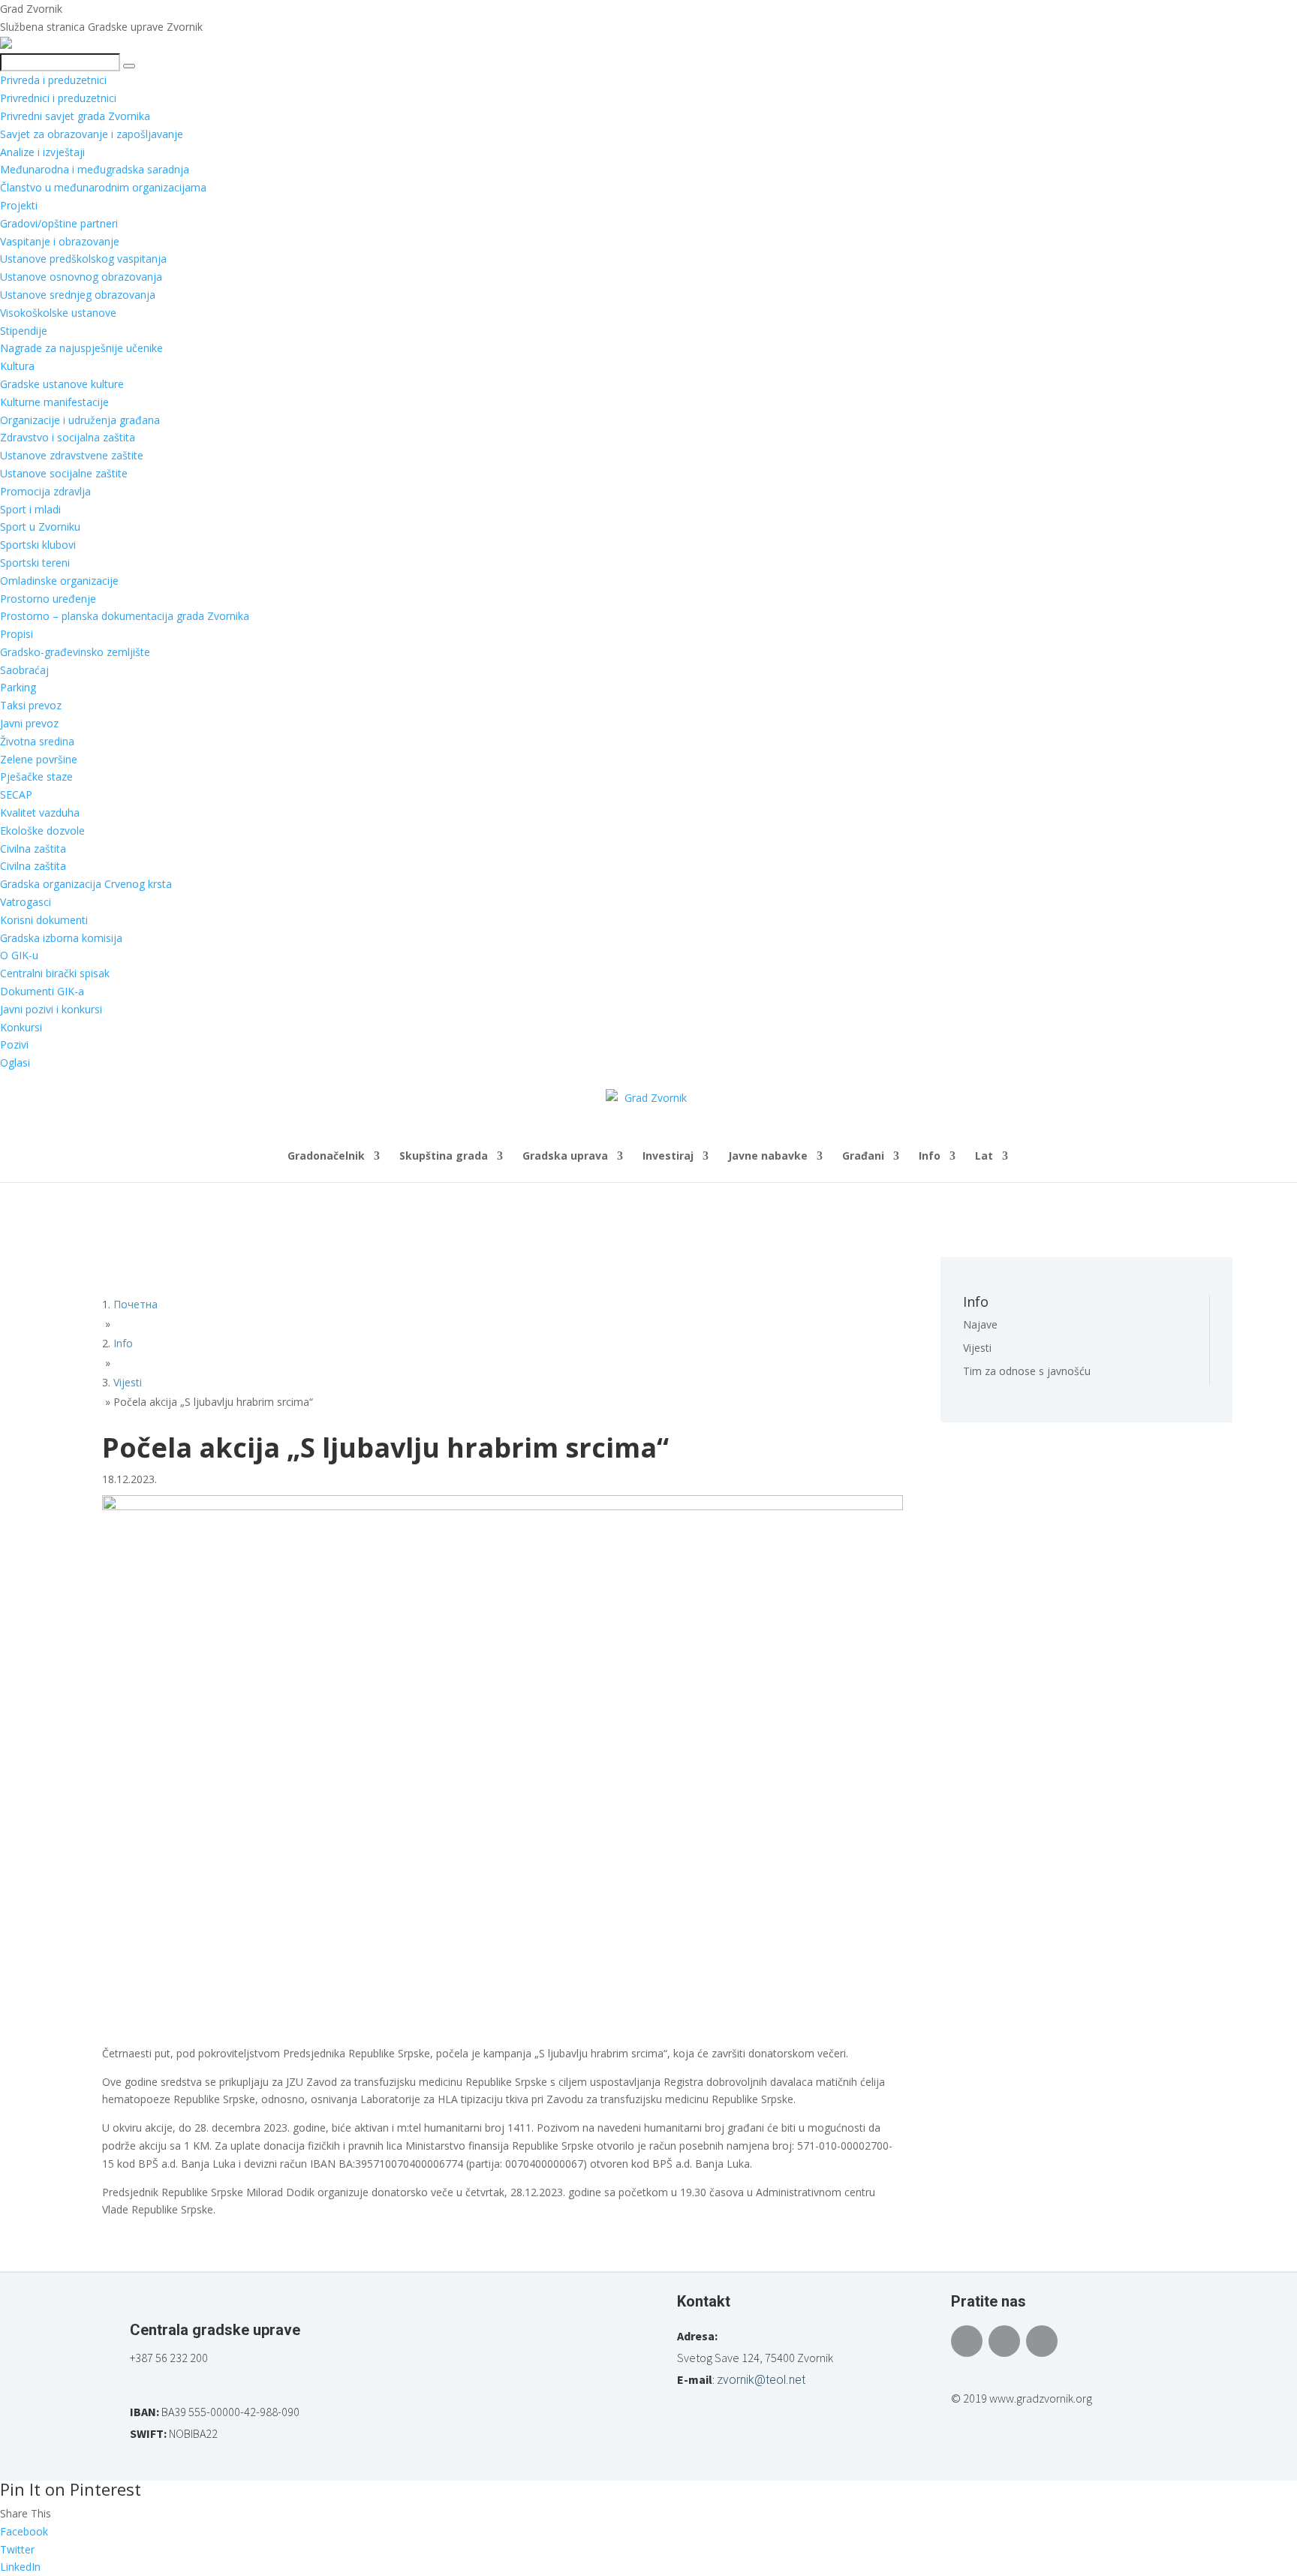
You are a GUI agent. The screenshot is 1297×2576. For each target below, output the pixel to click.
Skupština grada (444, 1157)
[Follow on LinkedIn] (1042, 2341)
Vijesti (977, 1348)
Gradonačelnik (326, 1157)
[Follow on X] (1004, 2341)
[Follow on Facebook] (967, 2341)
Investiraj (668, 1157)
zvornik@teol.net (761, 2380)
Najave (980, 1324)
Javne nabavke (768, 1157)
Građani (863, 1157)
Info (930, 1157)
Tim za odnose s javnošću (1027, 1371)
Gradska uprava (565, 1157)
